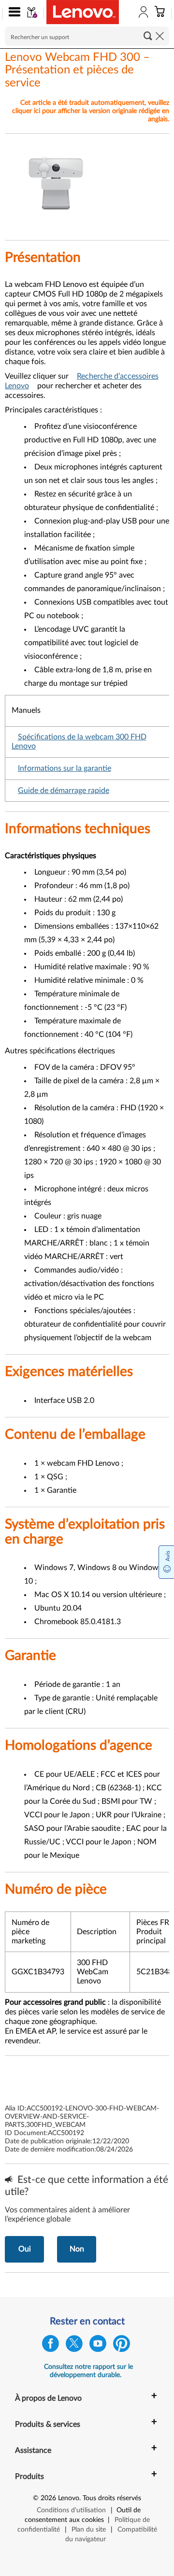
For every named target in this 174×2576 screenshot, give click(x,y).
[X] (74, 2346)
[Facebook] (51, 2346)
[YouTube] (98, 2346)
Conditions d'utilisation (71, 2510)
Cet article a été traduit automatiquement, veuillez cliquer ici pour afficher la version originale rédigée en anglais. (91, 111)
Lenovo (69, 2498)
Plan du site (89, 2530)
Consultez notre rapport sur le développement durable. (88, 2371)
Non (77, 2249)
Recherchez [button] (148, 36)
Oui (25, 2249)
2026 (48, 2498)
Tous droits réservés (112, 2498)
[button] (12, 14)
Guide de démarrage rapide (64, 791)
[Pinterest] (122, 2346)
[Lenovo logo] (83, 12)
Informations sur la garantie (65, 768)
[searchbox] (87, 36)
